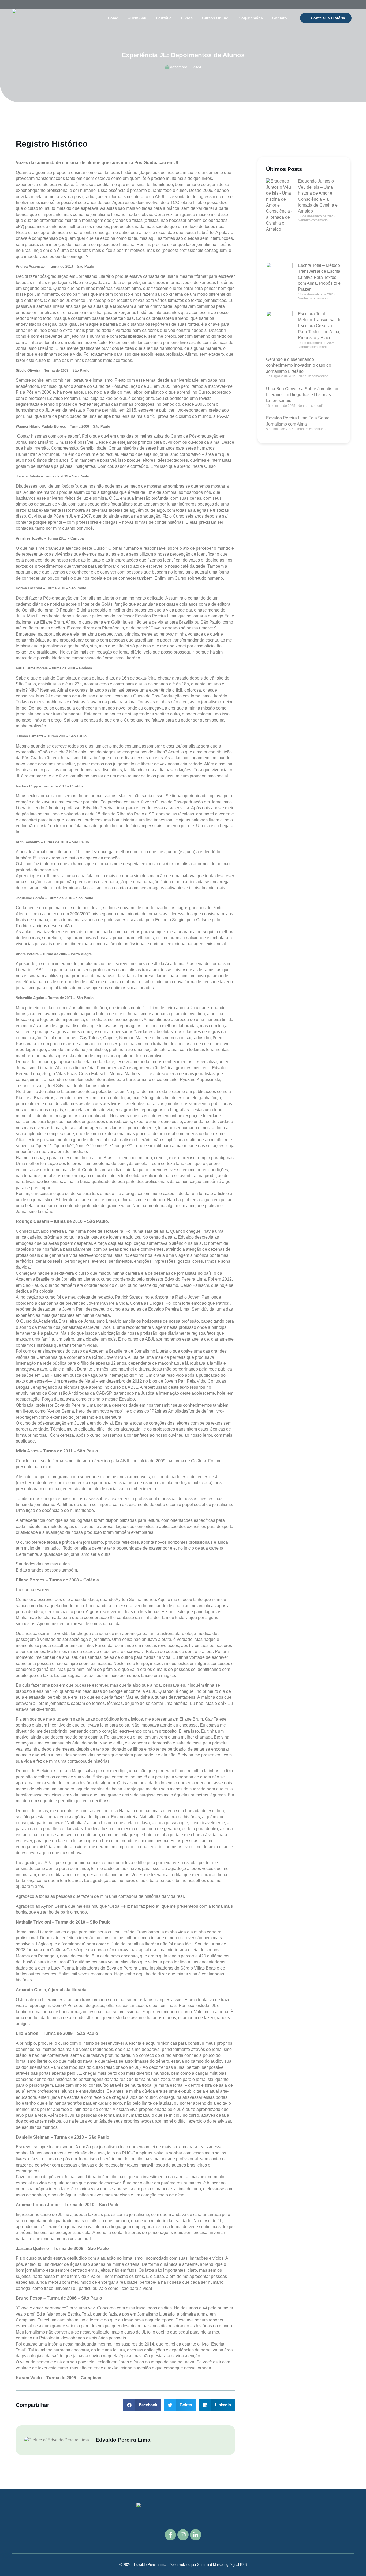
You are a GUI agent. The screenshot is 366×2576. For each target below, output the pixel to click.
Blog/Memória (250, 18)
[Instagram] (183, 2535)
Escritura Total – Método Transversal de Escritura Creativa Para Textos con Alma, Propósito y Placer (320, 326)
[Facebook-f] (170, 2535)
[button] (142, 2405)
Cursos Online (215, 18)
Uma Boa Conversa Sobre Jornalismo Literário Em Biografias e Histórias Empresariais (302, 395)
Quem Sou (137, 18)
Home (113, 18)
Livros (187, 18)
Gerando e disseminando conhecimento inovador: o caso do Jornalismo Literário (299, 365)
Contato (280, 18)
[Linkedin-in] (196, 2535)
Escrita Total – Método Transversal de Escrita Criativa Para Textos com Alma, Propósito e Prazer (319, 277)
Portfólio (164, 18)
